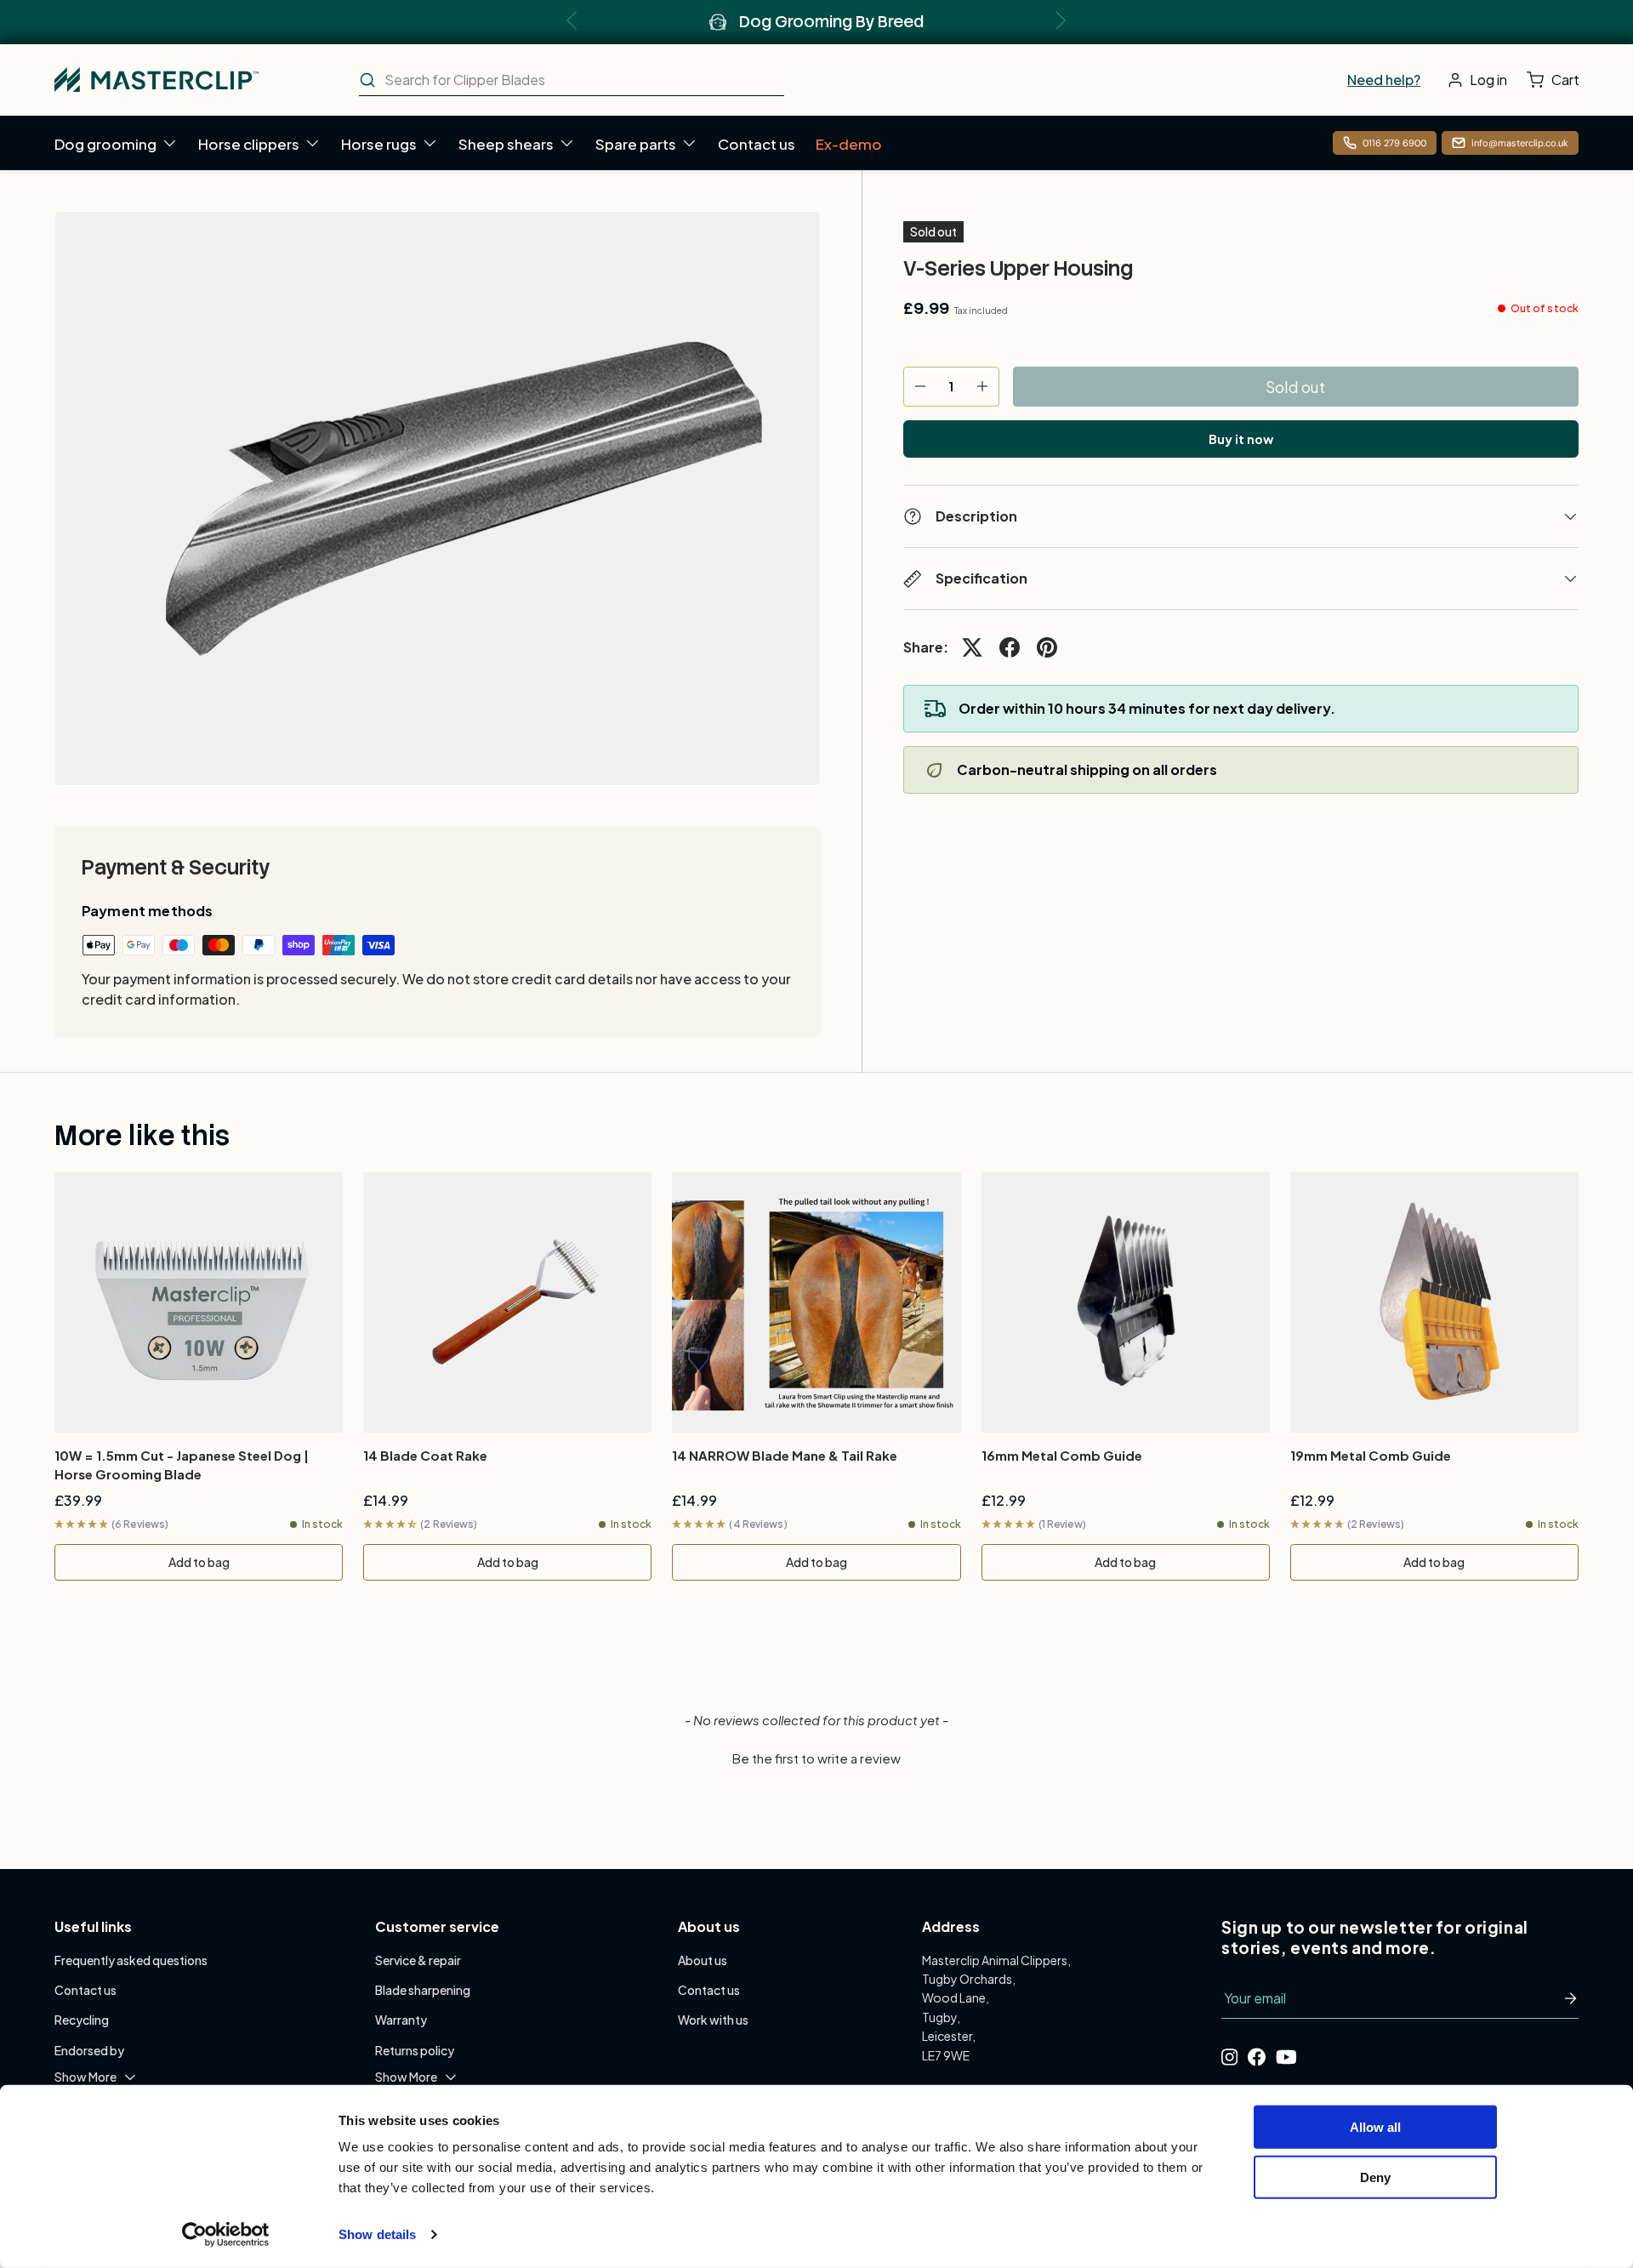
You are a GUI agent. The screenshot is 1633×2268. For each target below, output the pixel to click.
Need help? (1384, 80)
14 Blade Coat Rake (425, 1455)
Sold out (1295, 387)
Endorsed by (89, 2050)
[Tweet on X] (972, 647)
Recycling (82, 2020)
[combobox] (572, 80)
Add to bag (199, 1562)
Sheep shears (506, 144)
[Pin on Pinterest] (1047, 647)
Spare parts (636, 144)
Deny (1375, 2177)
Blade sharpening (423, 1990)
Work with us (713, 2020)
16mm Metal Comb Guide (1062, 1455)
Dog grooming (105, 144)
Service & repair (418, 1960)
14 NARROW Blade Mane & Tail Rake (785, 1455)
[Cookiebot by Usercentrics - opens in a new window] (226, 2235)
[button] (1557, 80)
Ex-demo (849, 144)
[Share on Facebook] (1010, 647)
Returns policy (415, 2050)
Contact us (757, 144)
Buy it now (1241, 439)
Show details (377, 2234)
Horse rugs (379, 144)
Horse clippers (249, 144)
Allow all (1375, 2127)
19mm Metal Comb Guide (1371, 1455)
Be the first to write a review (816, 1758)
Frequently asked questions (131, 1960)
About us (703, 1960)
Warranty (401, 2020)
